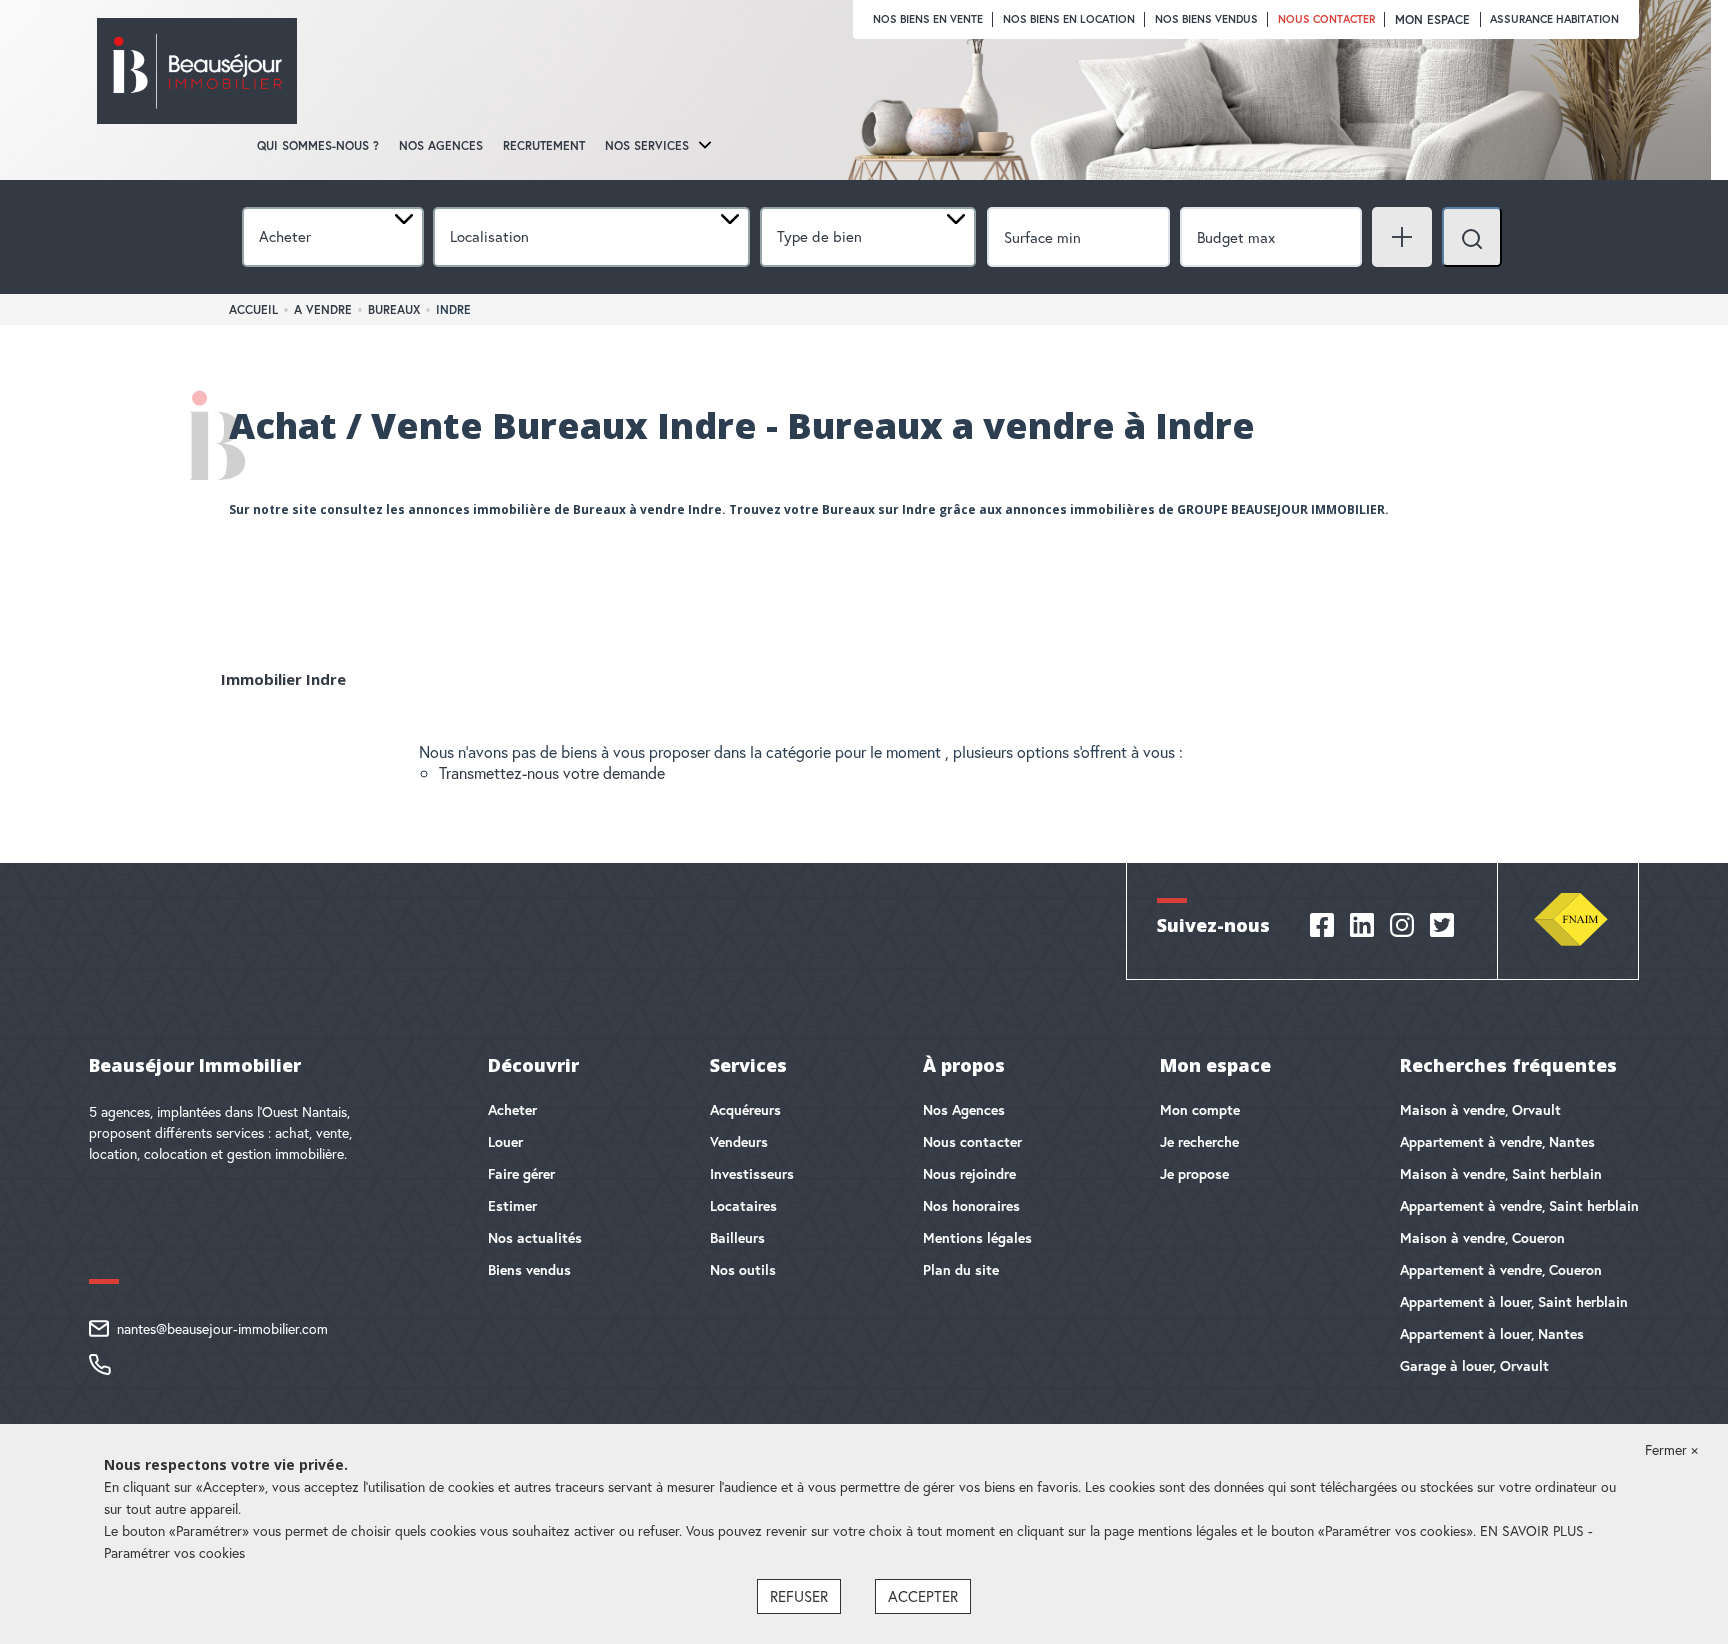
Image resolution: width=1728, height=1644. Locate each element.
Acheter (512, 1110)
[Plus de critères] (1402, 237)
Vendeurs (739, 1142)
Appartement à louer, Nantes (1492, 1334)
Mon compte (1200, 1110)
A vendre (323, 309)
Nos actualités (535, 1238)
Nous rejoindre (969, 1174)
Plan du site (961, 1270)
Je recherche (1199, 1142)
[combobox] (333, 237)
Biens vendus (529, 1270)
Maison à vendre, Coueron (1482, 1238)
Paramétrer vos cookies (174, 1552)
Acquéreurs (745, 1110)
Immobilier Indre (283, 679)
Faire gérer (521, 1174)
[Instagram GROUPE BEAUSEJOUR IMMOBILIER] (1402, 933)
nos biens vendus (1206, 19)
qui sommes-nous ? (318, 145)
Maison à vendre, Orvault (1480, 1110)
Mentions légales (977, 1238)
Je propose (1194, 1174)
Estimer (512, 1206)
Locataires (743, 1206)
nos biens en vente (928, 19)
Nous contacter (972, 1142)
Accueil (253, 309)
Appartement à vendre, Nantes (1497, 1142)
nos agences (441, 145)
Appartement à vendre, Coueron (1501, 1270)
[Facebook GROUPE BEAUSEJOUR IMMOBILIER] (1322, 933)
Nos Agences (964, 1110)
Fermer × (1671, 1449)
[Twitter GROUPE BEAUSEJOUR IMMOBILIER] (1442, 933)
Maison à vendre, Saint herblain (1501, 1174)
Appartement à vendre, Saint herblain (1519, 1206)
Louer (505, 1142)
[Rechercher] (1472, 237)
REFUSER (799, 1596)
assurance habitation (1554, 19)
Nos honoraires (971, 1206)
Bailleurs (737, 1238)
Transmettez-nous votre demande (552, 772)
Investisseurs (752, 1174)
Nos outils (743, 1270)
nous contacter (1326, 19)
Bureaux (394, 309)
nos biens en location (1069, 19)
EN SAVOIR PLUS (1534, 1530)
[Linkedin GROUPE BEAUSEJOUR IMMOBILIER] (1362, 933)
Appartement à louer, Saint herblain (1514, 1302)
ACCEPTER (923, 1596)
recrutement (544, 145)
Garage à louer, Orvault (1474, 1366)
